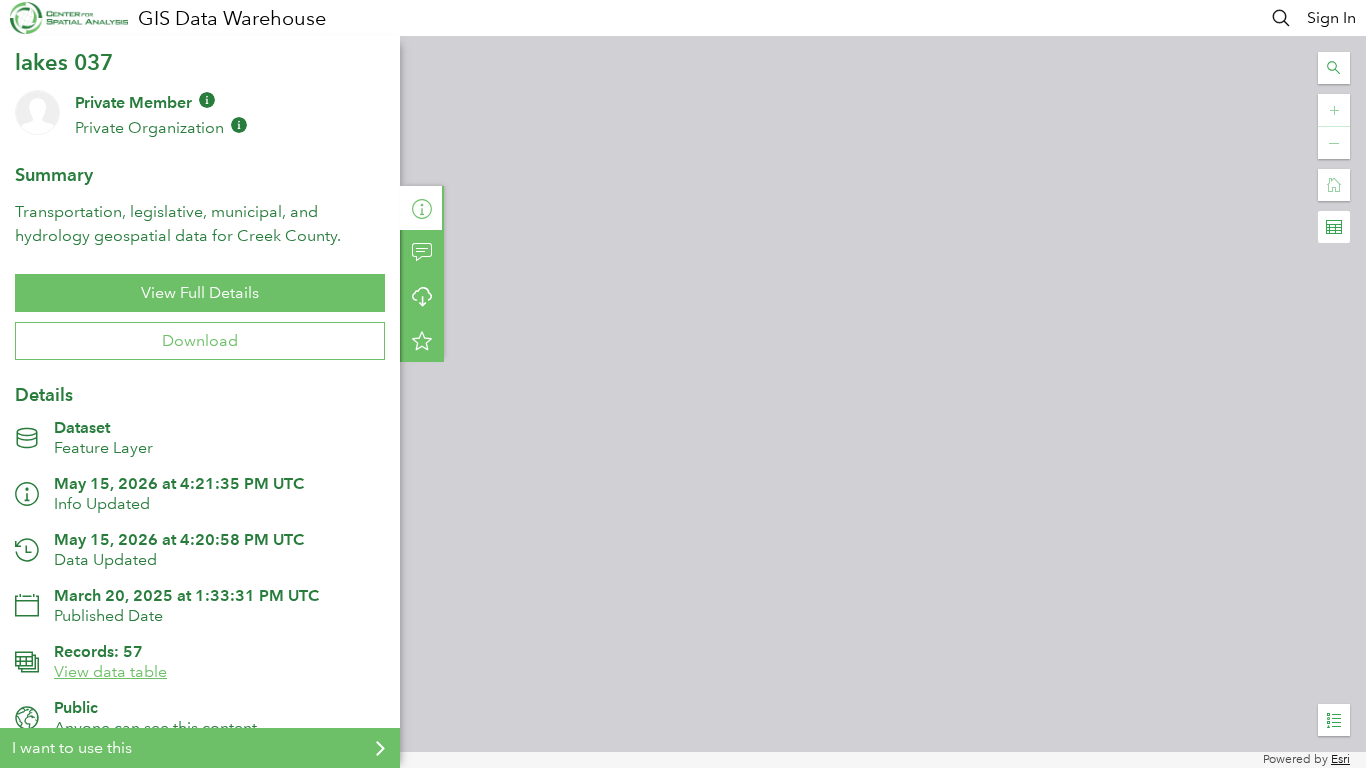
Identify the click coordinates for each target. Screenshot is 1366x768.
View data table (110, 671)
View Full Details (200, 292)
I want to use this (72, 747)
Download (200, 340)
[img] (207, 100)
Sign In (1331, 17)
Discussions (422, 252)
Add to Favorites (422, 340)
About (422, 208)
